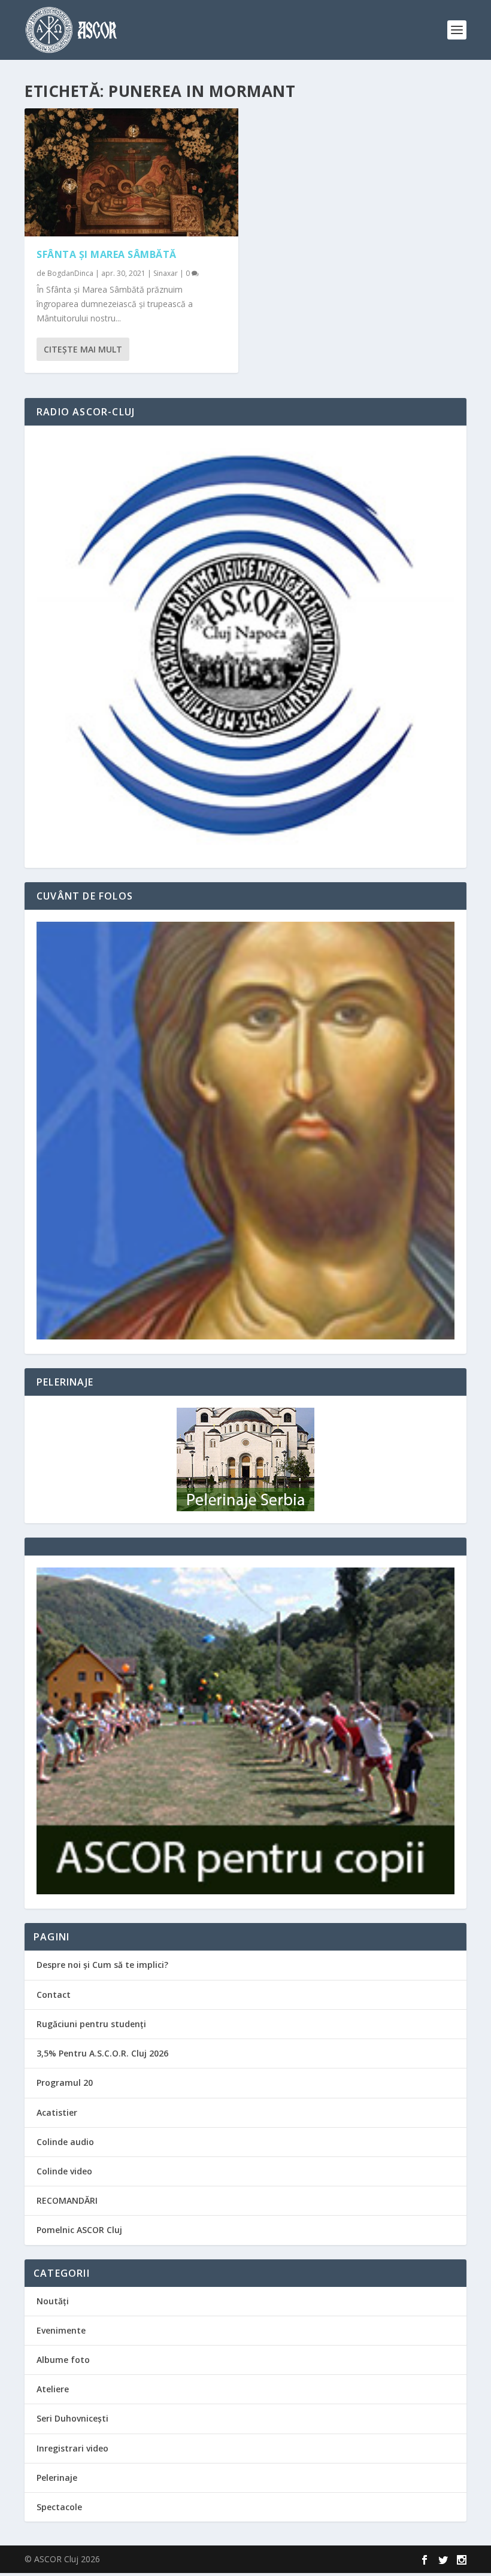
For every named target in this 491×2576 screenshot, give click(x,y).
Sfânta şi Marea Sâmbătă (107, 254)
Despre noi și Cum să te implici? (102, 1965)
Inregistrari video (72, 2448)
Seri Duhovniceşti (72, 2418)
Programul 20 (65, 2083)
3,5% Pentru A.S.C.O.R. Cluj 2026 (102, 2053)
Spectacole (59, 2507)
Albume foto (63, 2360)
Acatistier (57, 2112)
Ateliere (53, 2389)
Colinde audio (65, 2142)
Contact (54, 1995)
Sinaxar (166, 273)
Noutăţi (53, 2301)
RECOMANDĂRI (67, 2200)
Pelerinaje (57, 2478)
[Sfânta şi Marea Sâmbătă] (131, 172)
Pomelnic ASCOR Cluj (79, 2230)
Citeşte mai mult (83, 349)
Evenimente (61, 2330)
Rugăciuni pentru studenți (91, 2024)
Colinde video (64, 2171)
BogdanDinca (70, 273)
